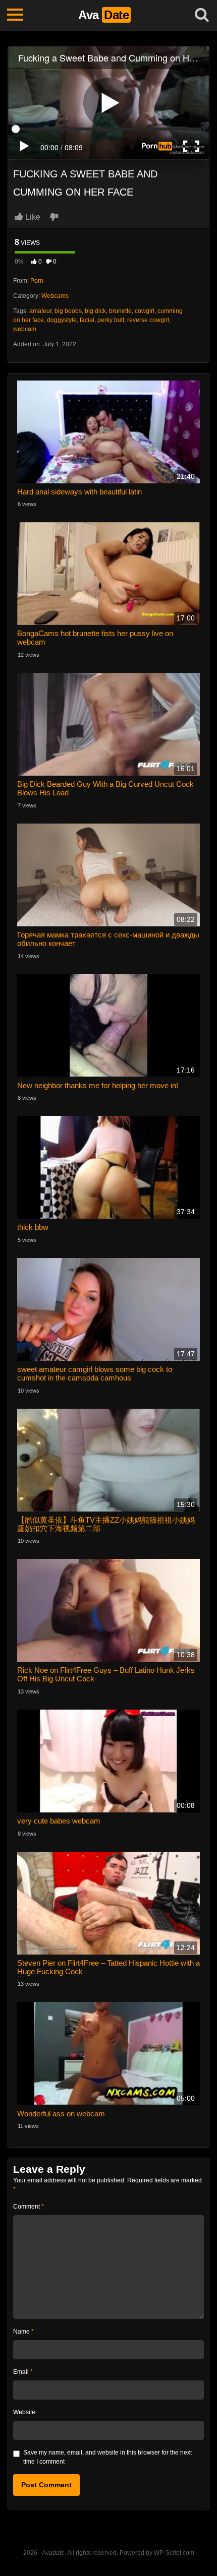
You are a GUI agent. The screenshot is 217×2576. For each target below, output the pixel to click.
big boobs (68, 311)
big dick (95, 311)
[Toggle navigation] (15, 15)
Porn (37, 281)
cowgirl (145, 311)
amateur (40, 311)
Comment (29, 2207)
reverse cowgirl (148, 320)
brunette (120, 311)
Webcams (55, 296)
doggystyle (62, 320)
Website (24, 2412)
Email (23, 2372)
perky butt (111, 320)
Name (23, 2332)
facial (87, 320)
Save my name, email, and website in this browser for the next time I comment (107, 2457)
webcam (25, 329)
